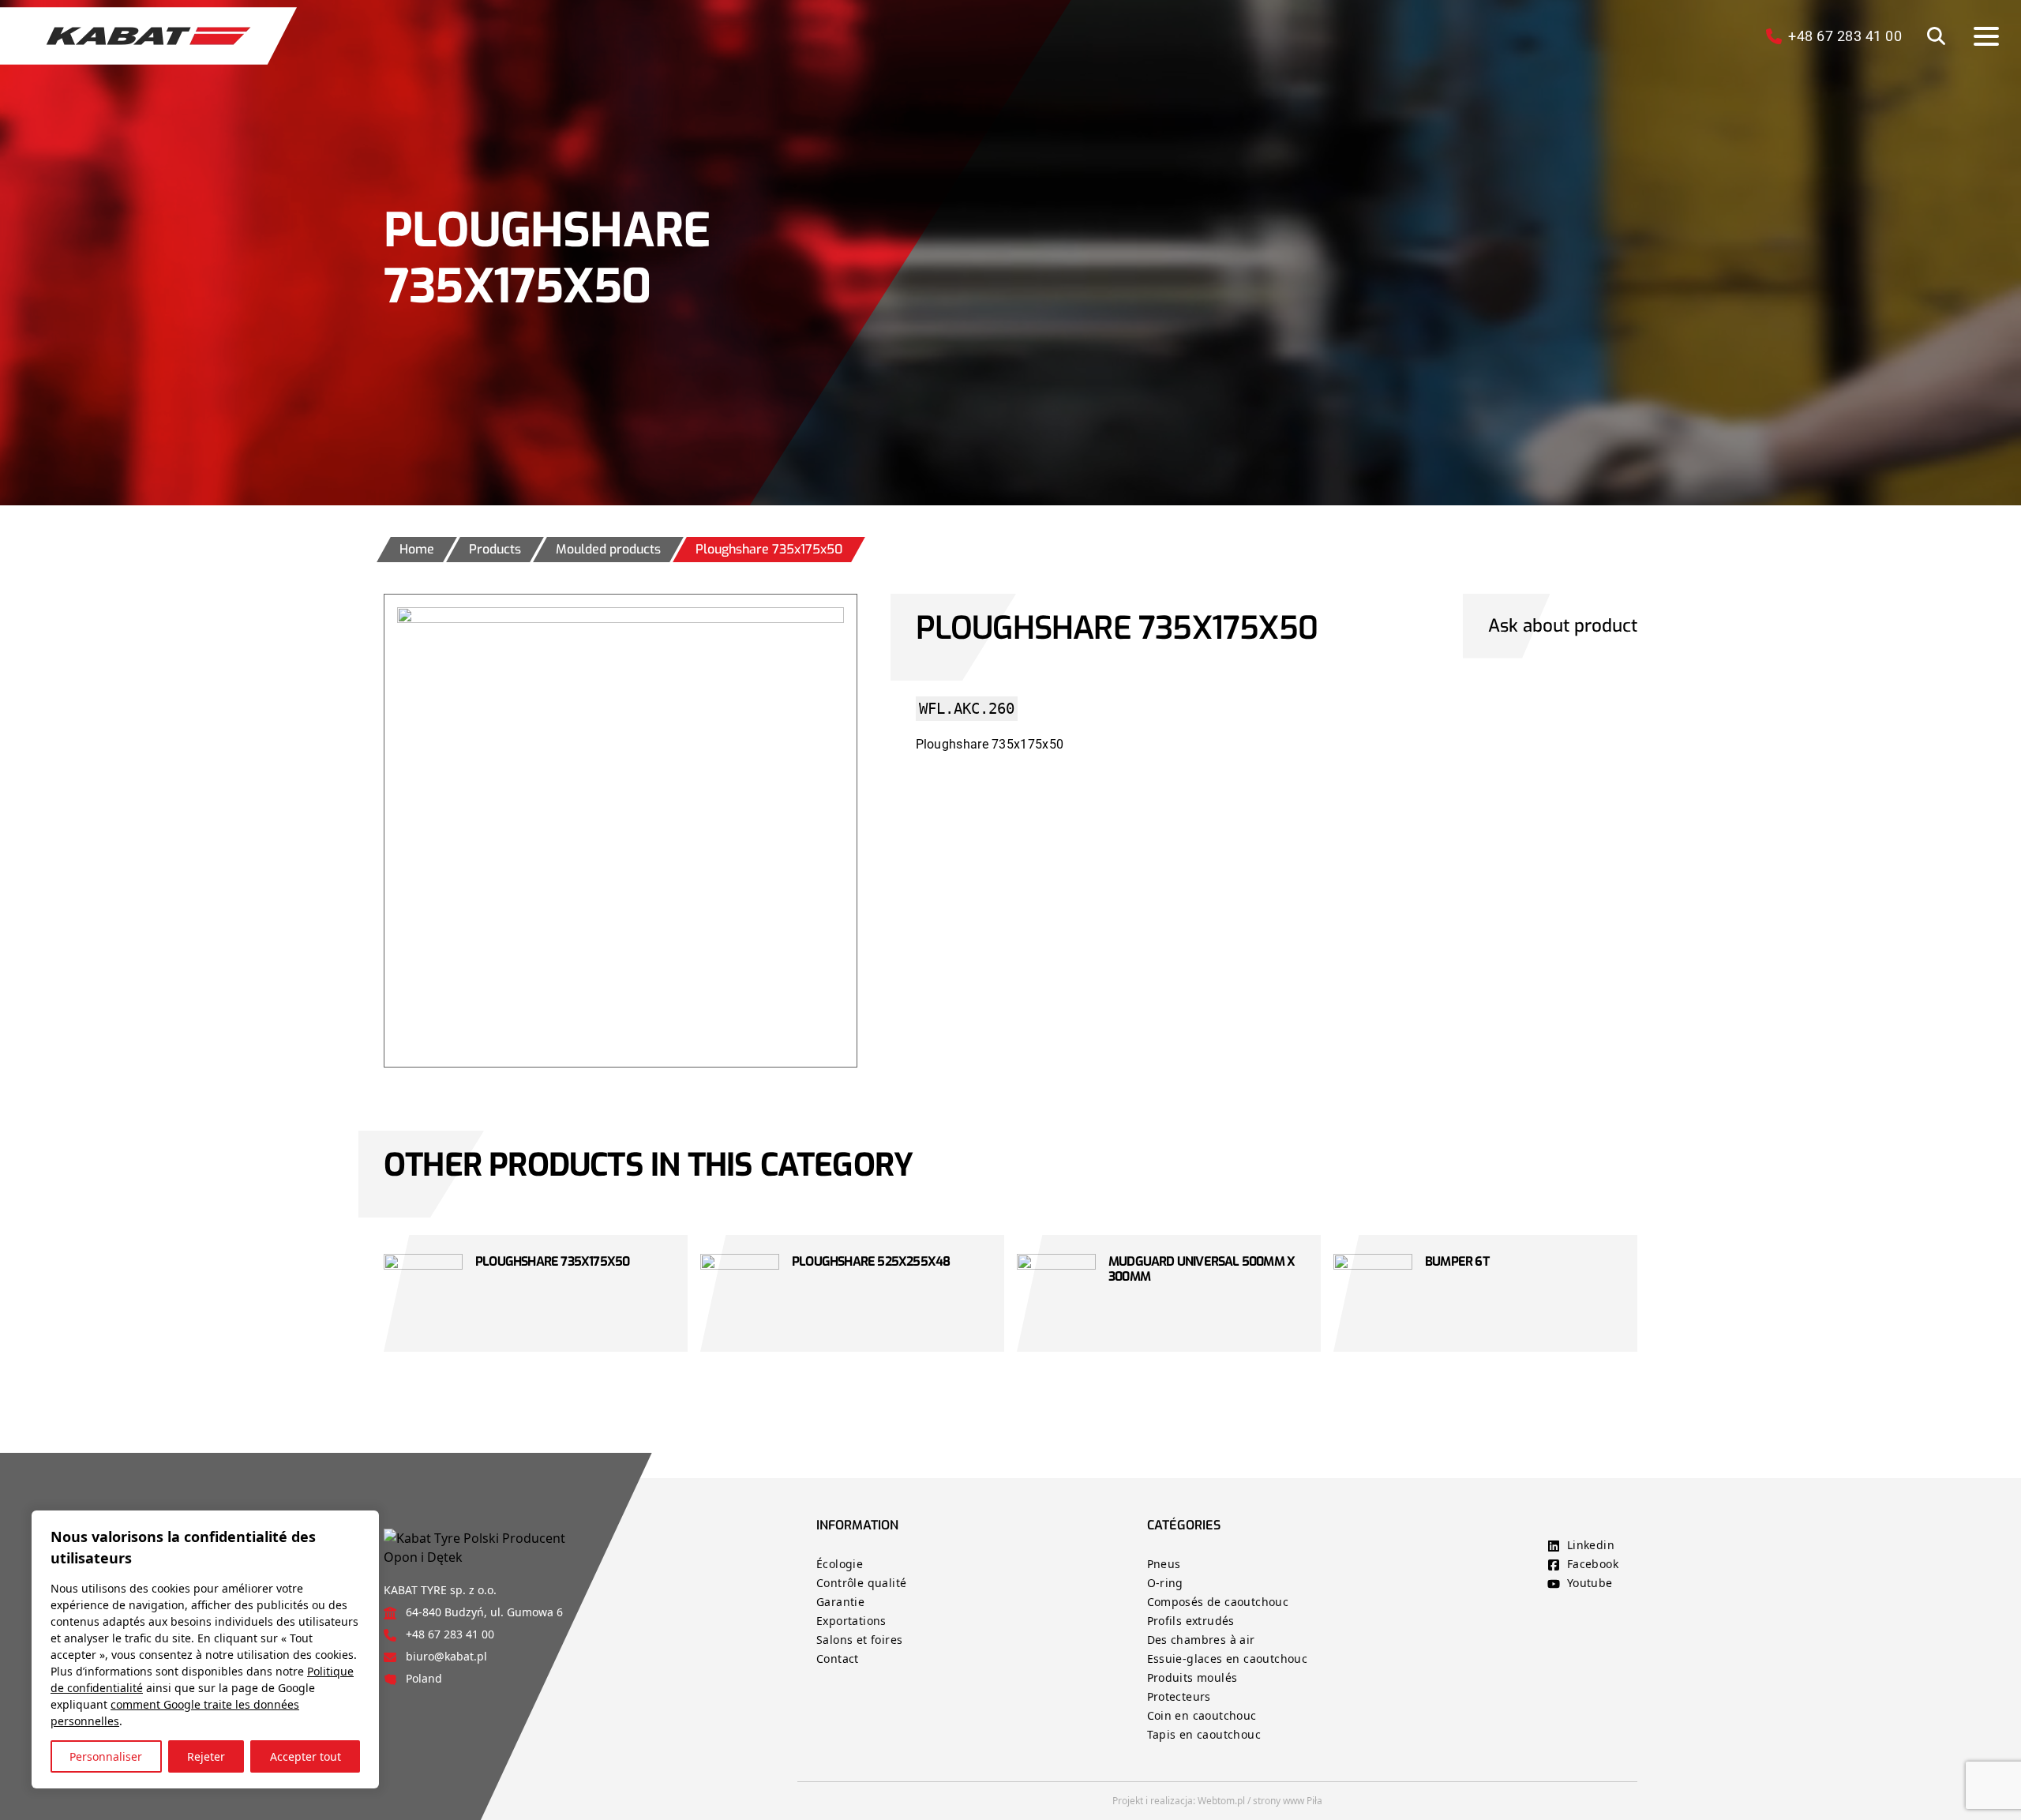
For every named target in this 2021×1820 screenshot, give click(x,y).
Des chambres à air (1201, 1640)
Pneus (1164, 1564)
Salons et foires (859, 1640)
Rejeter (206, 1756)
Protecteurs (1179, 1696)
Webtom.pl (1221, 1801)
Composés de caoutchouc (1218, 1602)
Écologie (840, 1564)
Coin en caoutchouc (1202, 1715)
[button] (1936, 36)
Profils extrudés (1191, 1621)
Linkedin (1591, 1545)
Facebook (1593, 1564)
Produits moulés (1192, 1677)
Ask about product (1563, 626)
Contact (838, 1659)
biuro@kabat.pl (446, 1656)
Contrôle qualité (861, 1583)
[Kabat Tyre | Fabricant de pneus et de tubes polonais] (148, 36)
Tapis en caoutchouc (1204, 1734)
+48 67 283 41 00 (450, 1634)
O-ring (1165, 1583)
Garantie (840, 1602)
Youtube (1590, 1583)
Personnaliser (106, 1756)
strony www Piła (1288, 1801)
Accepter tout (306, 1756)
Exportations (851, 1621)
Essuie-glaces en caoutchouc (1228, 1659)
